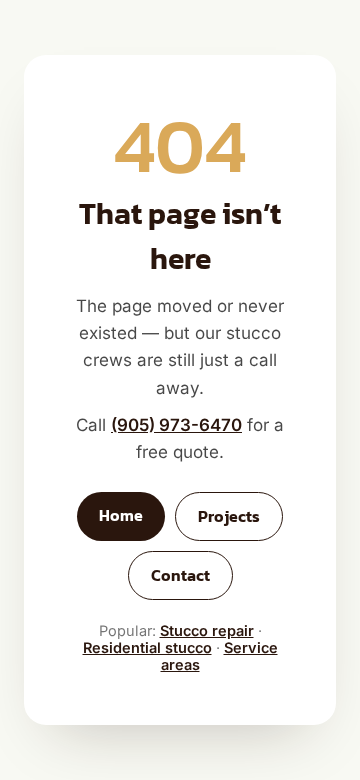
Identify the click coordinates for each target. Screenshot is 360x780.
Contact (180, 575)
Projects (229, 516)
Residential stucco (147, 647)
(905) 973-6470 (176, 425)
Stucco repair (207, 630)
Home (121, 515)
